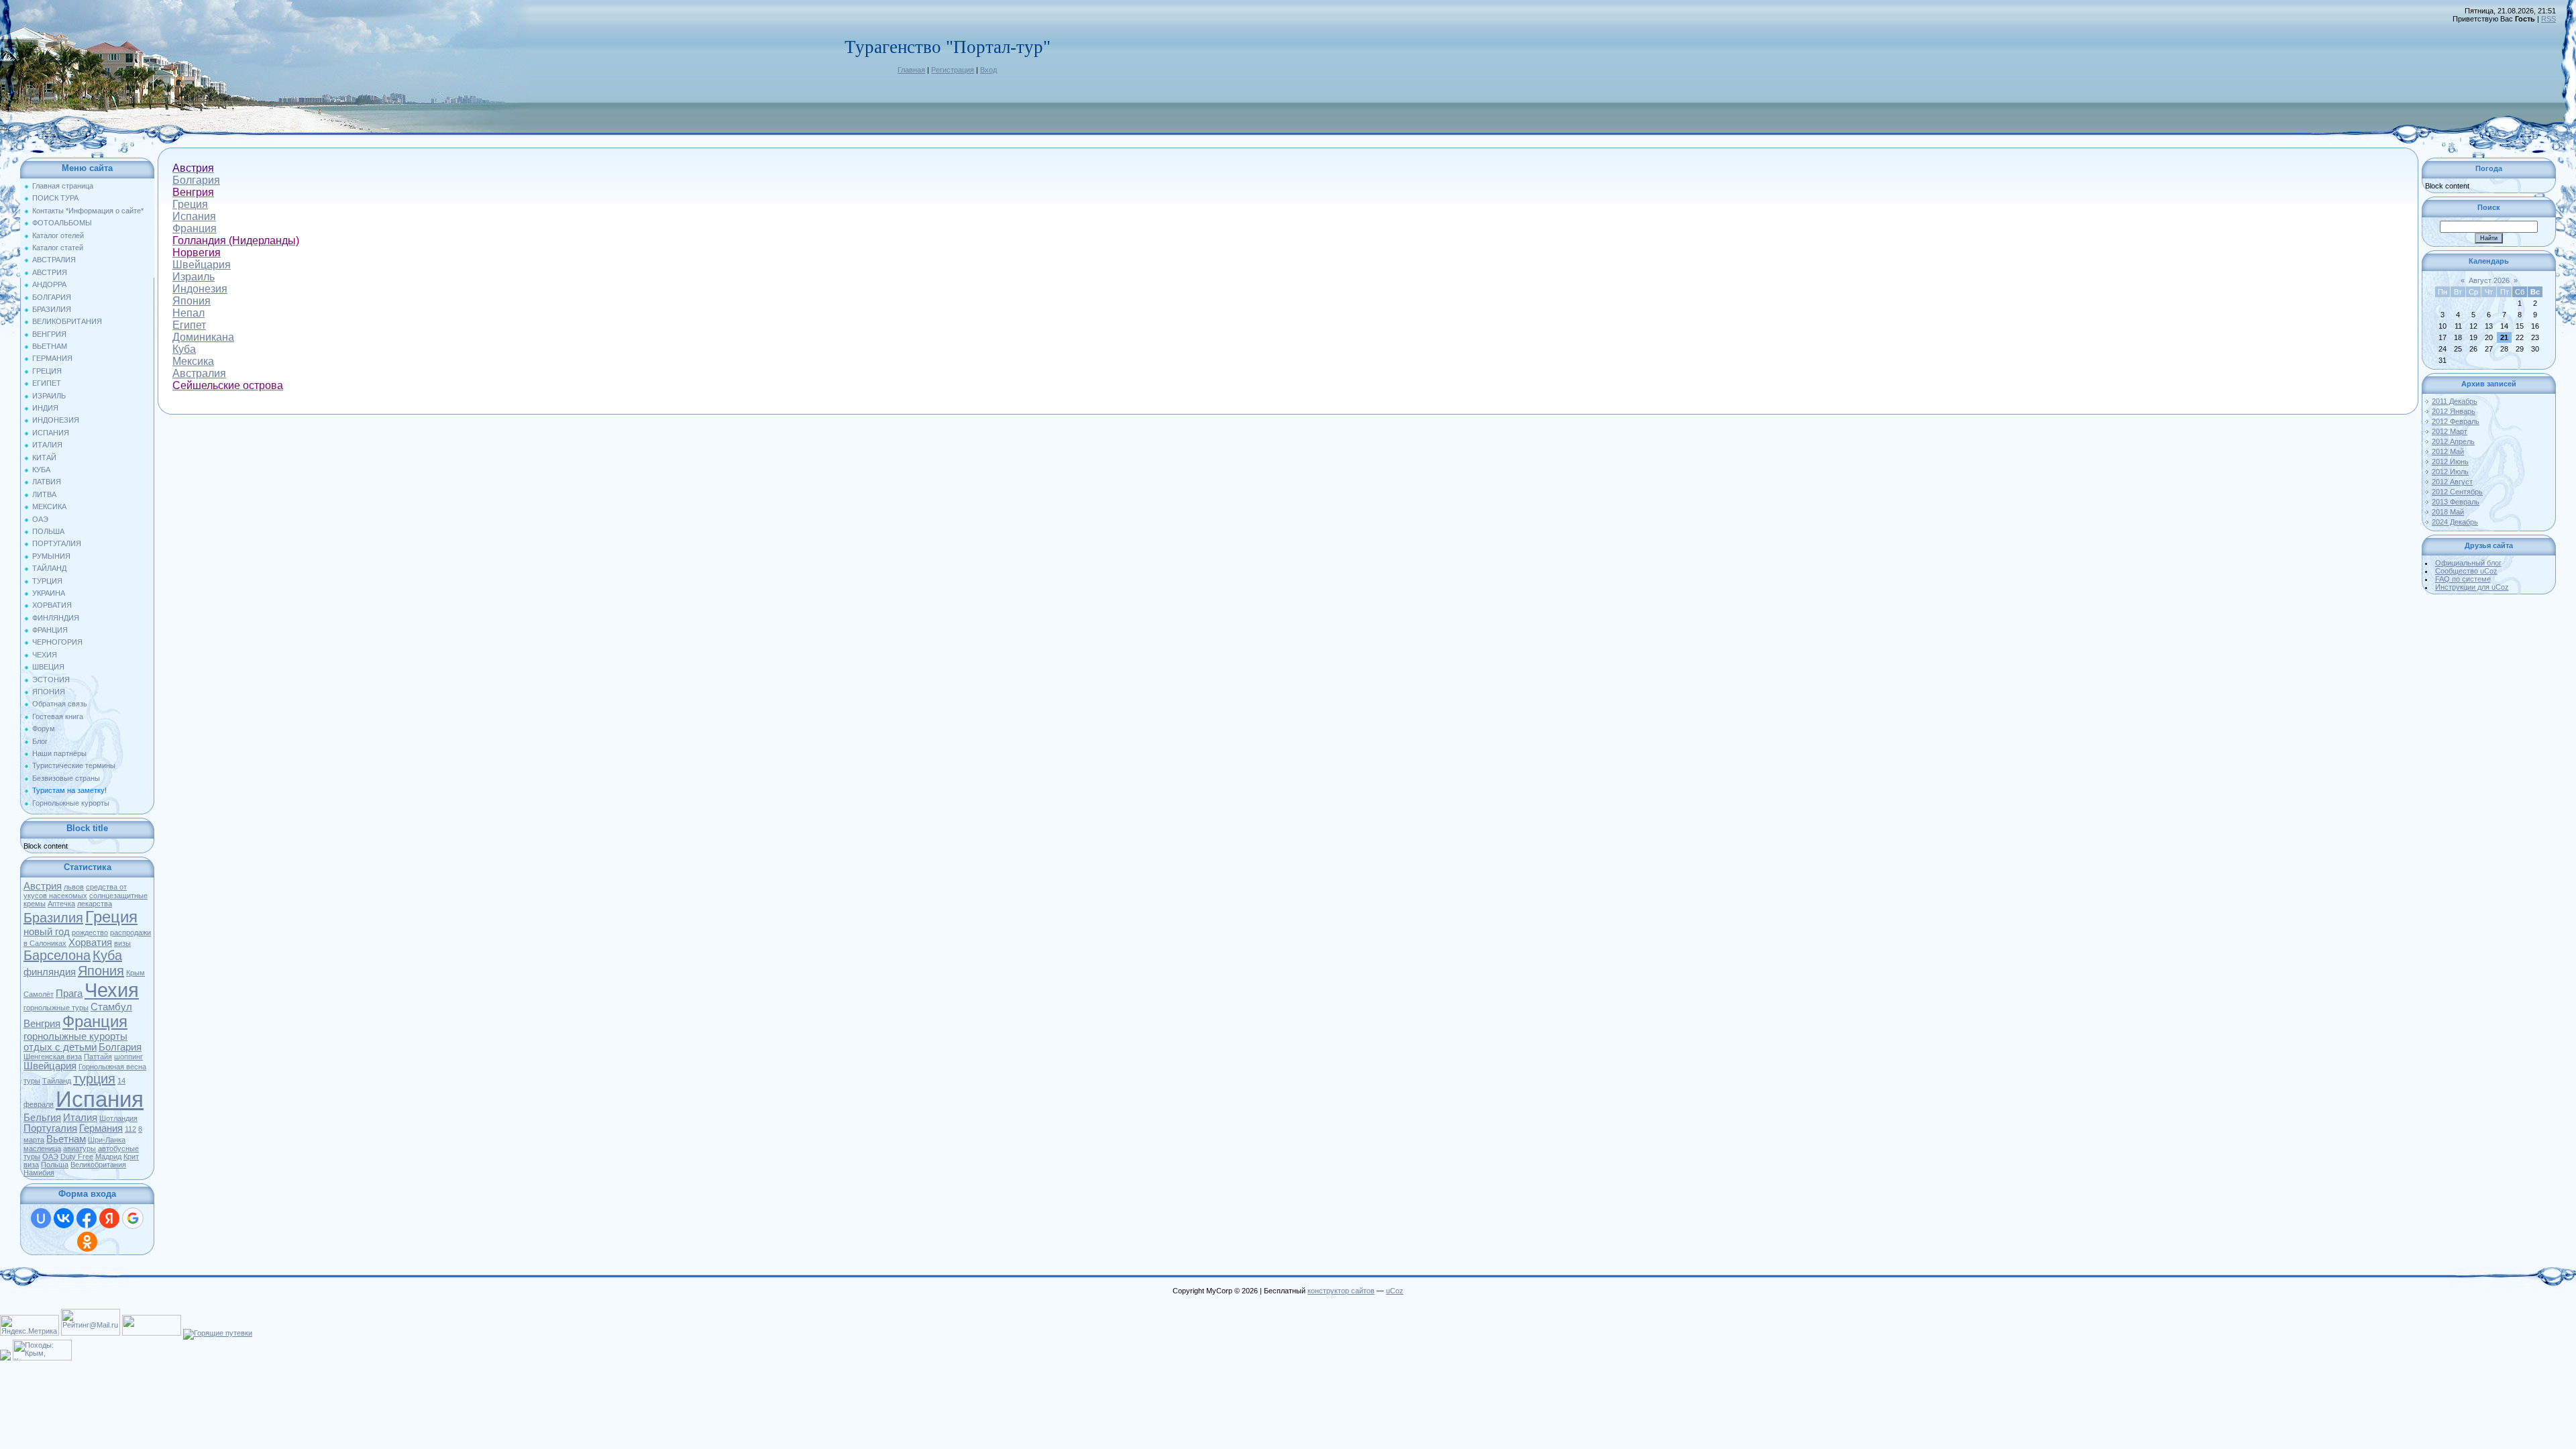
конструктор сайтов (1341, 1291)
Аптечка (61, 904)
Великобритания (98, 1165)
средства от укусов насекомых (75, 891)
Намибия (39, 1173)
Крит (131, 1157)
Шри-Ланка (107, 1140)
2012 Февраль (2456, 421)
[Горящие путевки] (218, 1333)
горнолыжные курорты (75, 1036)
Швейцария (50, 1066)
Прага (69, 994)
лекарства (95, 904)
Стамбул (111, 1007)
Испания (100, 1099)
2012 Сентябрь (2457, 492)
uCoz (1395, 1291)
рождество (90, 932)
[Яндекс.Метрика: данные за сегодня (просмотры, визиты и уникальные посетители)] (30, 1325)
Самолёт (39, 994)
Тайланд (57, 1081)
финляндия (50, 972)
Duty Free (77, 1157)
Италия (80, 1118)
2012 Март (2450, 431)
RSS (2548, 19)
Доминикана (203, 337)
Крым (136, 973)
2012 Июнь (2450, 462)
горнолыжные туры (56, 1008)
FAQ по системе (2463, 579)
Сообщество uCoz (2466, 571)
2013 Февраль (2456, 502)
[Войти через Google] (133, 1218)
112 (130, 1129)
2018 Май (2448, 512)
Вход (988, 70)
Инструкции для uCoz (2472, 587)
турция (94, 1079)
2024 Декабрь (2455, 522)
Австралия (199, 373)
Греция (111, 917)
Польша (55, 1165)
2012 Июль (2450, 472)
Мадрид (108, 1157)
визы (122, 943)
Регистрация (953, 70)
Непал (189, 313)
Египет (189, 325)
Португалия (50, 1128)
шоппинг (128, 1057)
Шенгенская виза (53, 1057)
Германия (101, 1128)
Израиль (194, 277)
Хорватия (90, 943)
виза (31, 1165)
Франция (95, 1021)
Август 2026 (2489, 280)
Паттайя (98, 1057)
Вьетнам (66, 1139)
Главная (911, 70)
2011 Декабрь (2455, 401)
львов (74, 887)
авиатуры (79, 1148)
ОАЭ (50, 1157)
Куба (107, 955)
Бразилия (53, 918)
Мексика (193, 361)
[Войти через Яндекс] (109, 1218)
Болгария (120, 1047)
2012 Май (2448, 451)
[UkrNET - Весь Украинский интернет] (152, 1333)
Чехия (112, 990)
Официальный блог (2468, 563)
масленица (42, 1148)
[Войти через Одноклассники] (87, 1242)
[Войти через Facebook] (87, 1218)
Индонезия (200, 289)
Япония (101, 971)
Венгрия (42, 1024)
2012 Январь (2454, 411)
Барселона (57, 955)
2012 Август (2452, 482)
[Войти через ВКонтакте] (64, 1218)
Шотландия (118, 1118)
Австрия (43, 886)
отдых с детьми (60, 1047)
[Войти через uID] (41, 1218)
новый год (47, 932)
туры (32, 1081)
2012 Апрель (2453, 441)
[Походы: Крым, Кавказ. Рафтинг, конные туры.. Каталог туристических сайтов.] (42, 1358)
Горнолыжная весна (112, 1067)
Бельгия (42, 1118)
